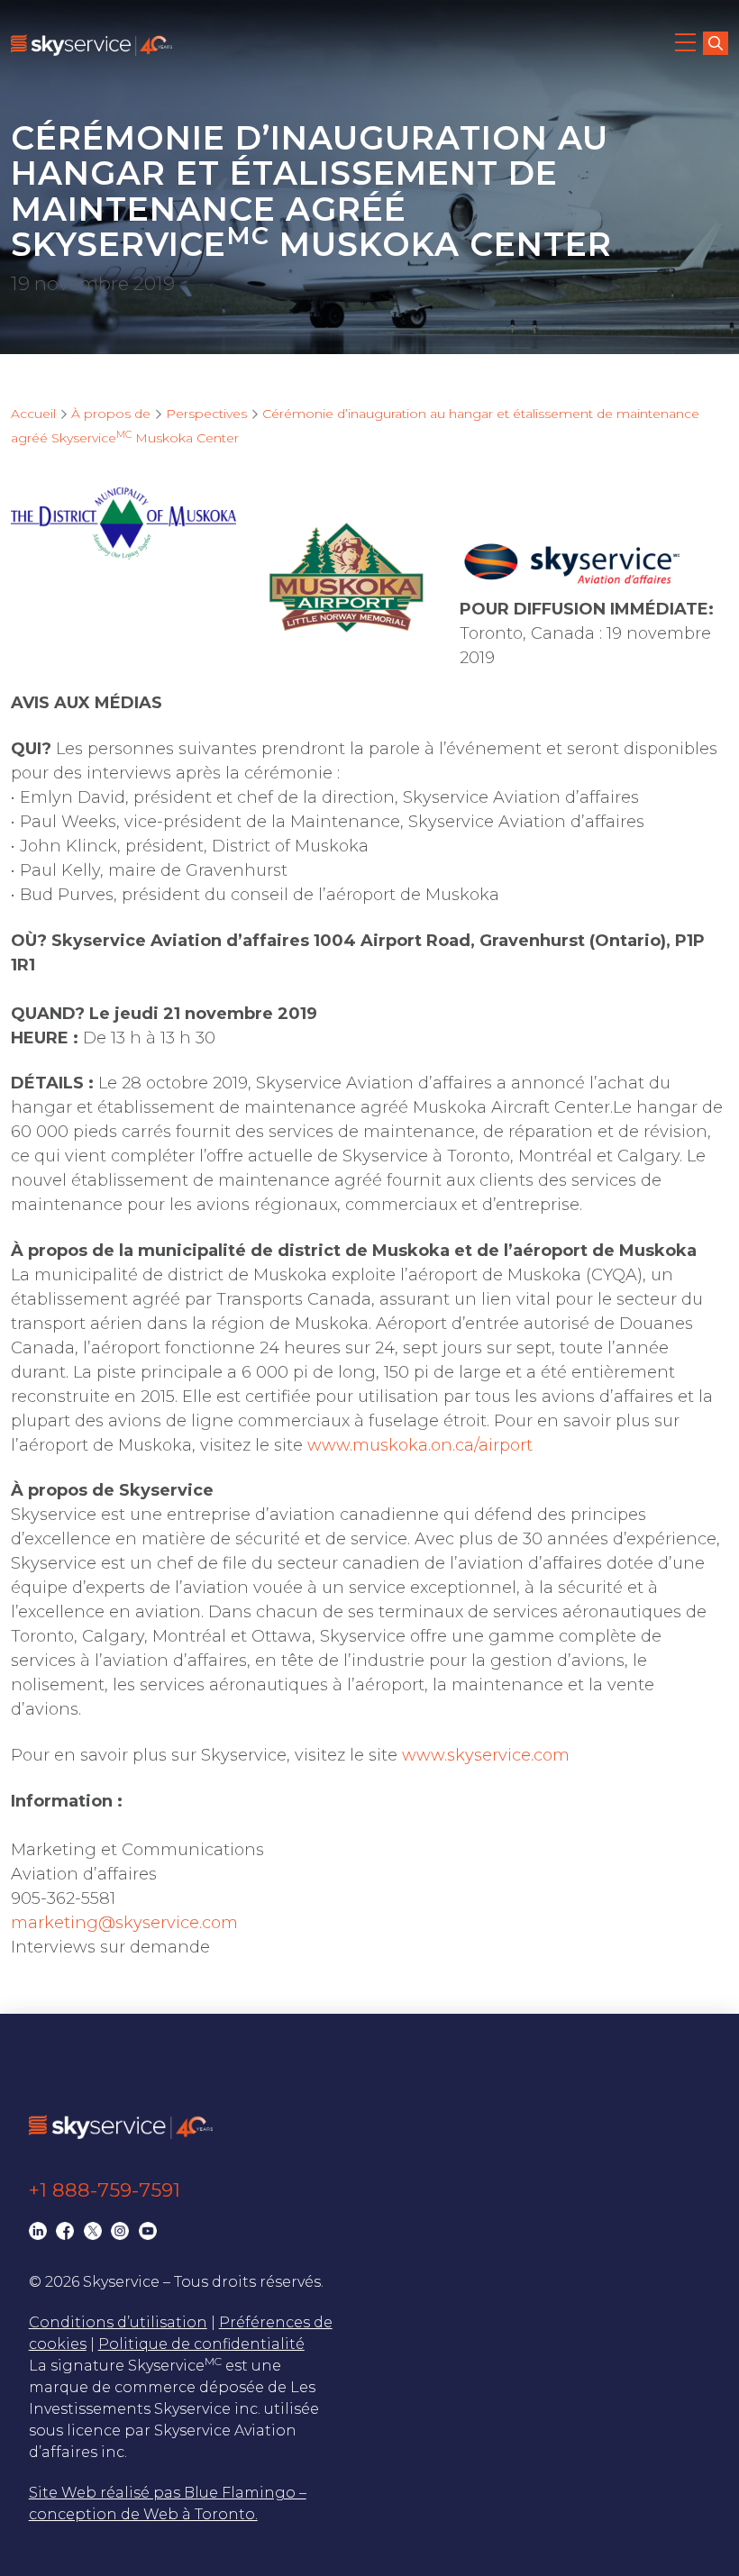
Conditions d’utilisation (118, 2322)
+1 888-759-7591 (105, 2190)
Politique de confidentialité (201, 2344)
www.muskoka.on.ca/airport (420, 1445)
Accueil (33, 414)
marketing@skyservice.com (124, 1923)
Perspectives (206, 414)
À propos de (111, 414)
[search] (716, 43)
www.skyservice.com (486, 1755)
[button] (687, 45)
